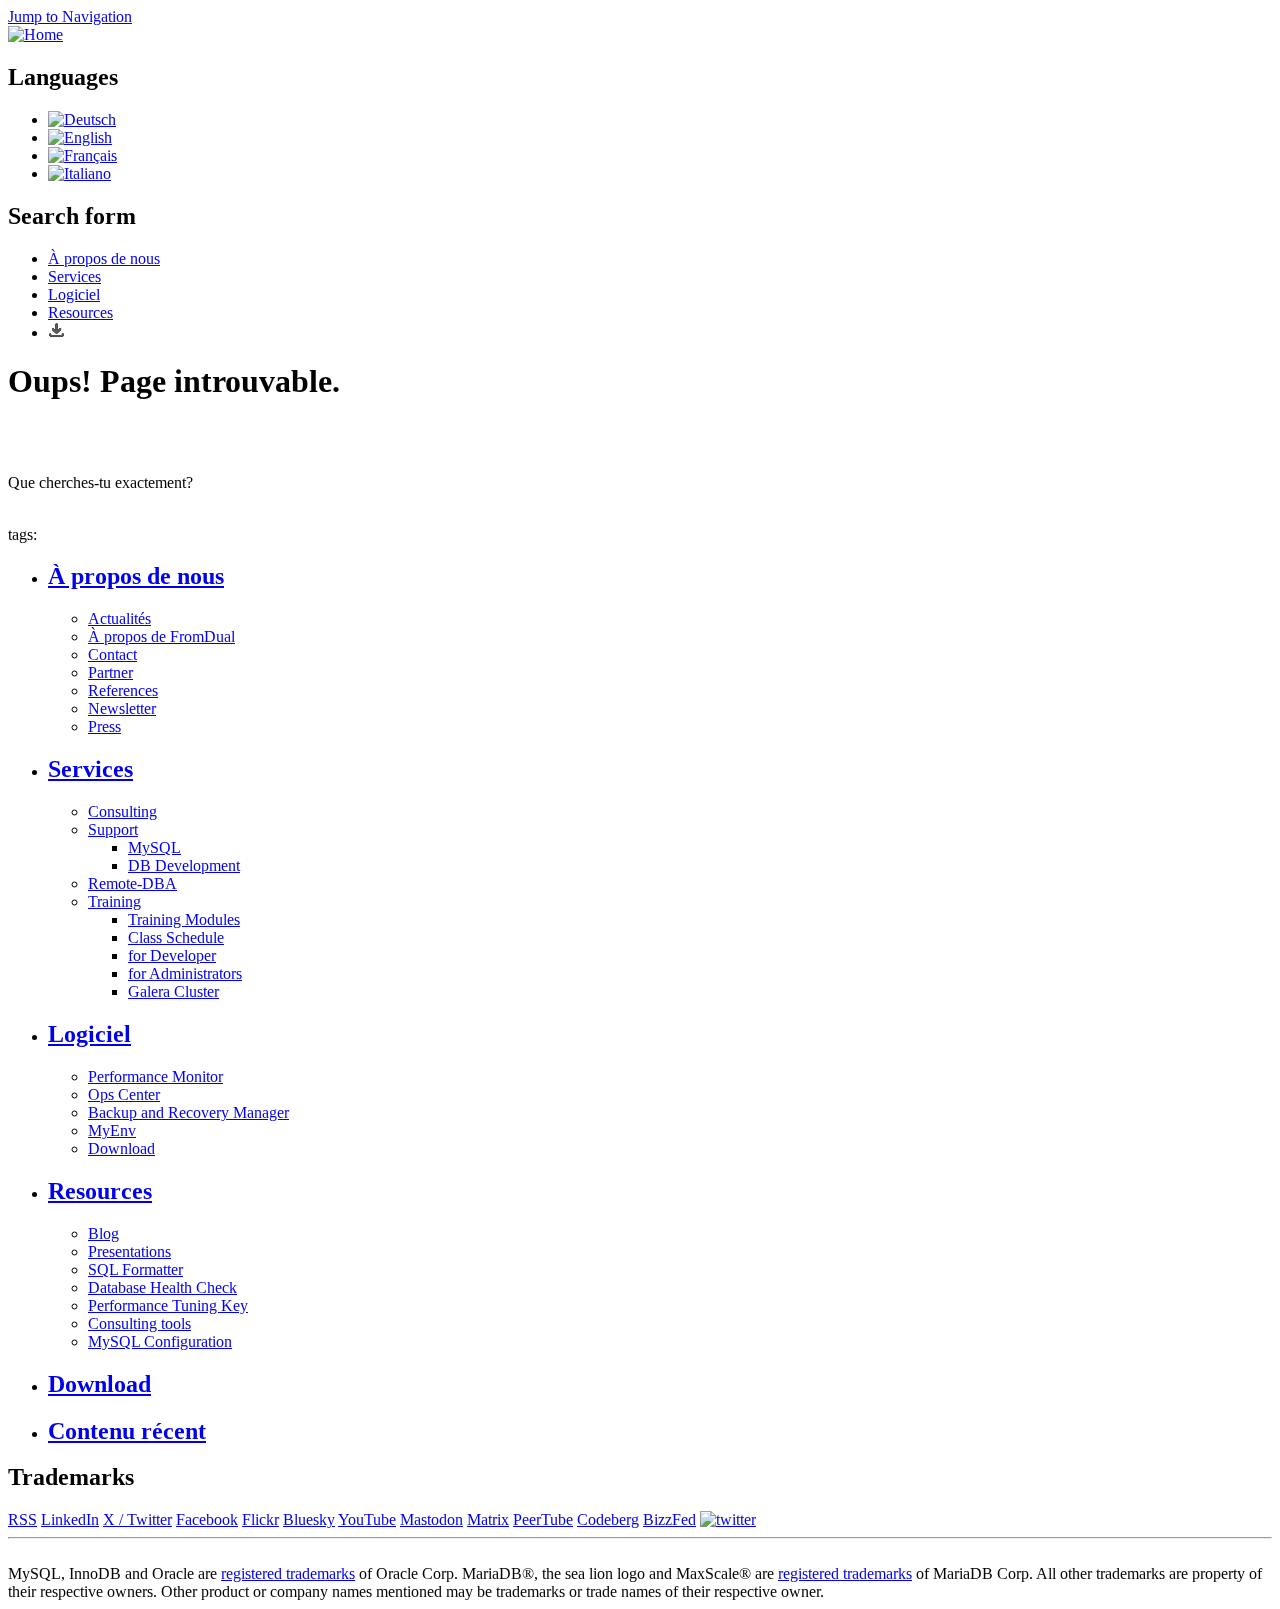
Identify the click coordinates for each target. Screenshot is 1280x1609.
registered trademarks (288, 1573)
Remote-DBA (132, 883)
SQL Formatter (135, 1269)
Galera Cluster (173, 991)
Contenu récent (127, 1431)
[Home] (35, 34)
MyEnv (112, 1130)
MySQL (154, 847)
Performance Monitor (155, 1076)
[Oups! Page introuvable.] (82, 155)
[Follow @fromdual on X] (728, 1519)
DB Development (184, 865)
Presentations (129, 1251)
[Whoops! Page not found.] (80, 137)
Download (121, 1148)
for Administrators (185, 973)
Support (113, 829)
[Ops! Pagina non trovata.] (79, 173)
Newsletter (122, 708)
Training (114, 901)
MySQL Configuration (160, 1341)
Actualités (119, 618)
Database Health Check (162, 1287)
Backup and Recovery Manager (188, 1112)
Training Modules (184, 919)
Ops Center (124, 1094)
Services (74, 276)
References (123, 690)
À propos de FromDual (161, 636)
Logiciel (74, 294)
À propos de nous (104, 258)
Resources (80, 312)
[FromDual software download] (56, 332)
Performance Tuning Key (168, 1305)
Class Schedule (176, 937)
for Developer (172, 955)
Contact (112, 654)
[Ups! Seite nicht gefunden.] (82, 119)
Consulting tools (139, 1323)
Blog (103, 1233)
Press (104, 726)
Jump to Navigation (70, 16)
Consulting (122, 811)
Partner (110, 672)
